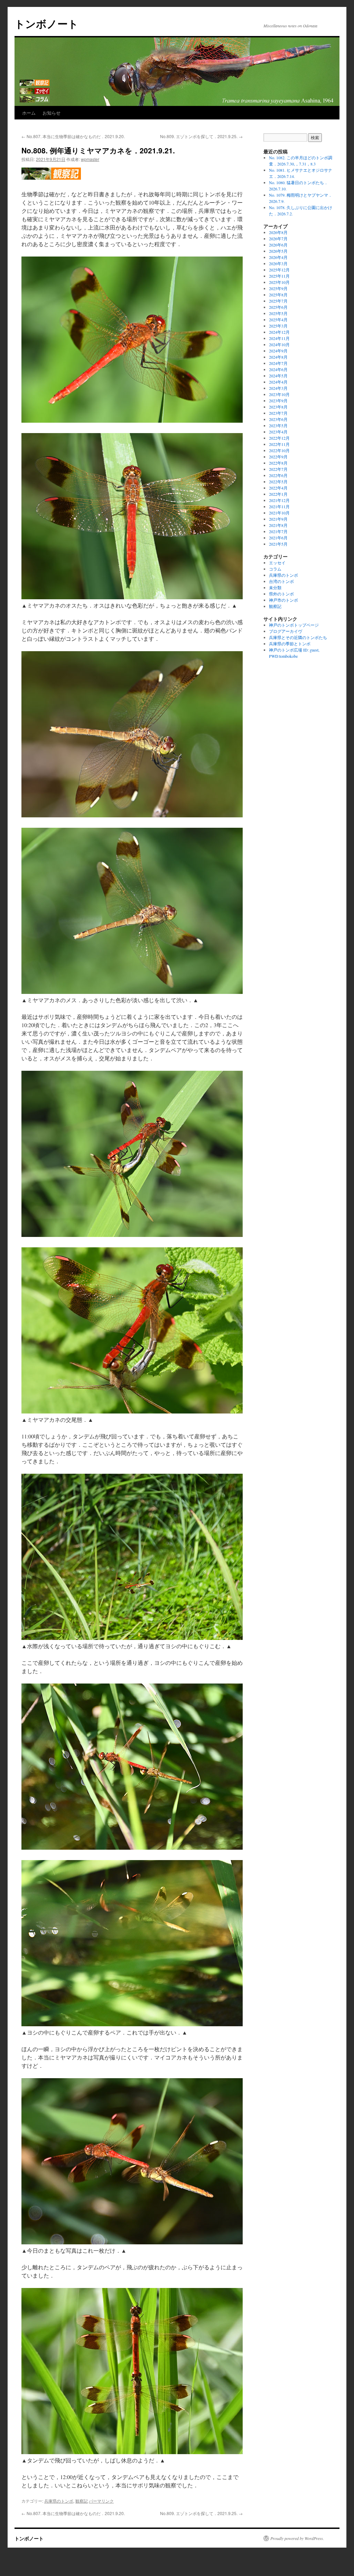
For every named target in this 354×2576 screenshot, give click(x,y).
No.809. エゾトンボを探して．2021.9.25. (201, 136)
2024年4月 (278, 382)
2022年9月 (278, 457)
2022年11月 (279, 444)
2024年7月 (278, 363)
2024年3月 (278, 388)
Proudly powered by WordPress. (297, 2538)
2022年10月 (279, 450)
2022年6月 (278, 475)
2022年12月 (279, 438)
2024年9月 (278, 351)
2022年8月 (278, 463)
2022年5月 (278, 482)
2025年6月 (278, 307)
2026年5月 (278, 251)
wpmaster (90, 159)
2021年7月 (278, 531)
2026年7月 (278, 239)
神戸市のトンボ (283, 600)
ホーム (29, 113)
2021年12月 (279, 500)
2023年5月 (278, 425)
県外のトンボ (281, 594)
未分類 (275, 587)
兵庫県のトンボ (59, 2501)
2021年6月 (278, 538)
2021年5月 (278, 544)
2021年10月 (279, 513)
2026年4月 (278, 257)
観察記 (82, 2501)
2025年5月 (278, 313)
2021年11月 (279, 506)
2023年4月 (278, 432)
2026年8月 (278, 232)
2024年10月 (279, 344)
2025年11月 (279, 276)
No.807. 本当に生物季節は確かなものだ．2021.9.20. (73, 136)
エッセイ (277, 563)
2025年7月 (278, 301)
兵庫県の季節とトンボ (290, 644)
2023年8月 (278, 407)
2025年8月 (278, 295)
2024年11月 (279, 338)
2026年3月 (278, 263)
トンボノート (46, 23)
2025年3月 (278, 326)
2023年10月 (279, 394)
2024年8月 (278, 357)
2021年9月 (278, 519)
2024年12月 (279, 332)
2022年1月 (278, 494)
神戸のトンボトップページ (294, 625)
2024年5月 (278, 376)
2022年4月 (278, 488)
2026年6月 (278, 245)
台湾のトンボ (281, 581)
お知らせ (52, 113)
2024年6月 (278, 369)
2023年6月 (278, 419)
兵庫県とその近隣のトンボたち (298, 637)
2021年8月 (278, 525)
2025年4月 (278, 320)
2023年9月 (278, 401)
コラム (275, 569)
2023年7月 (278, 413)
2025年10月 (279, 282)
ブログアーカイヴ (286, 631)
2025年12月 (279, 270)
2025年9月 (278, 288)
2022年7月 (278, 469)
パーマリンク (101, 2501)
